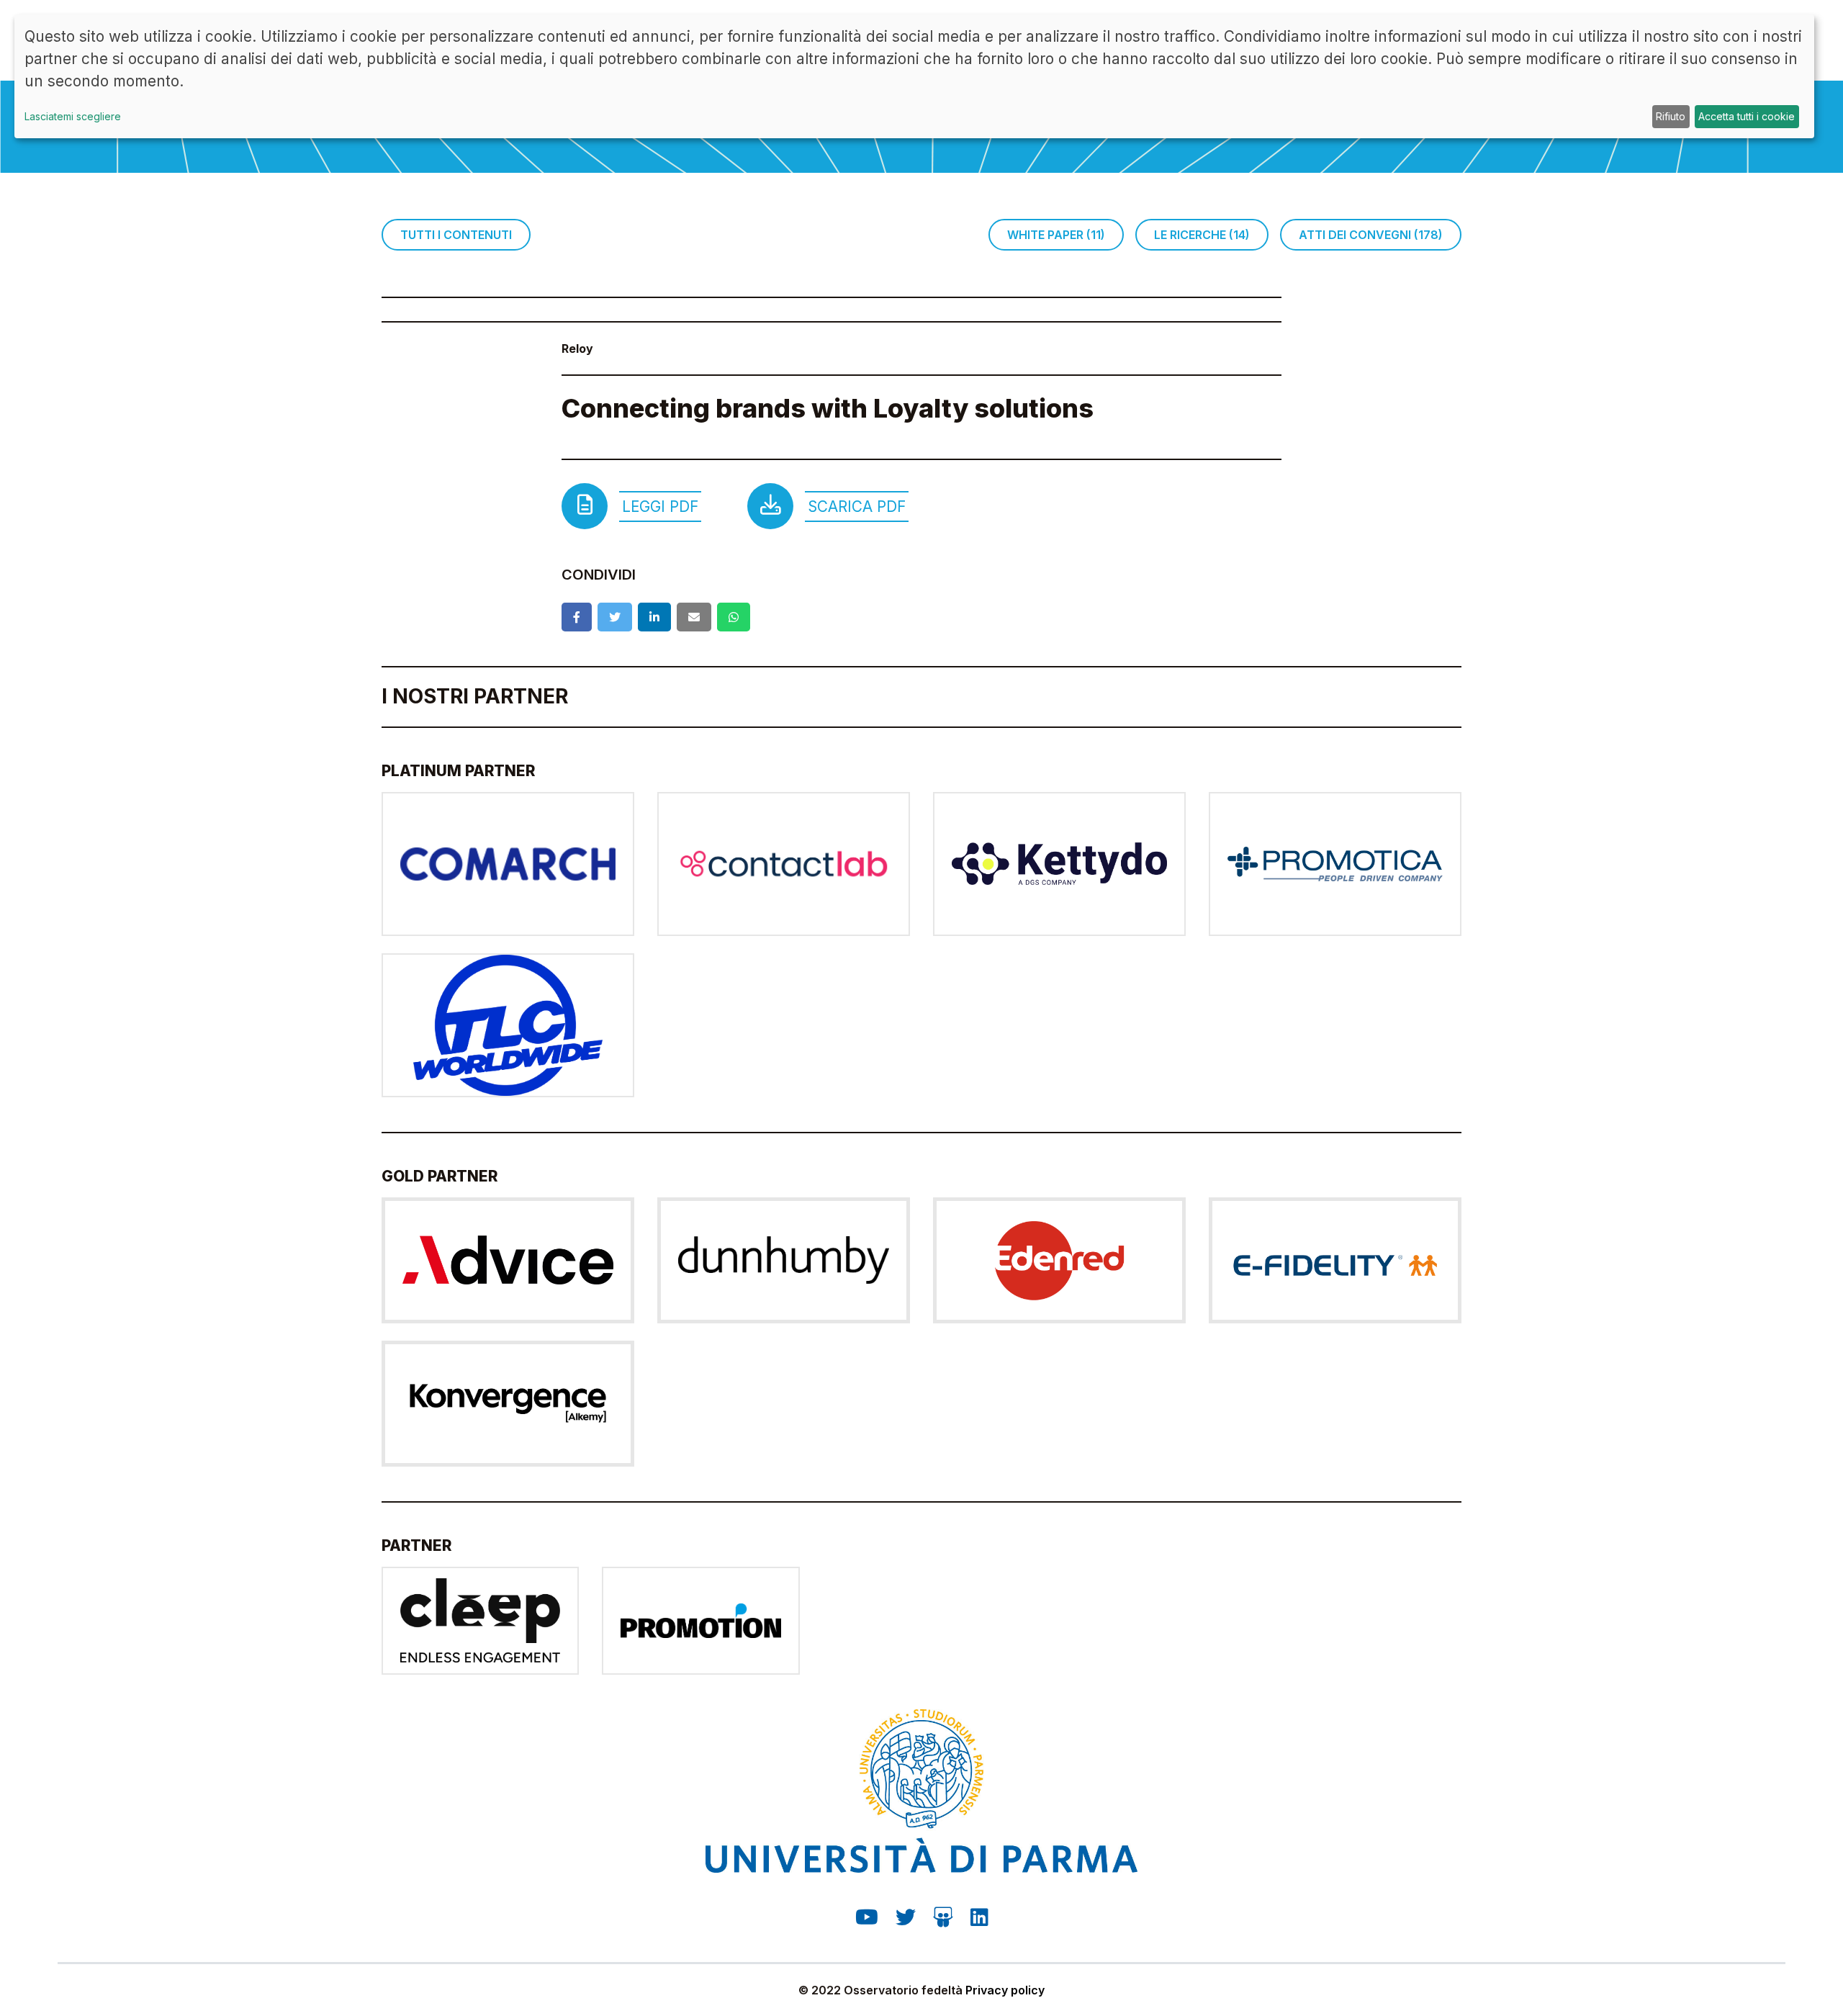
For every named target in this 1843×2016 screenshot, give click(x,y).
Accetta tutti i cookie (1747, 116)
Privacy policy (1005, 1990)
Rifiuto (1671, 116)
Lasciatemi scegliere (73, 116)
